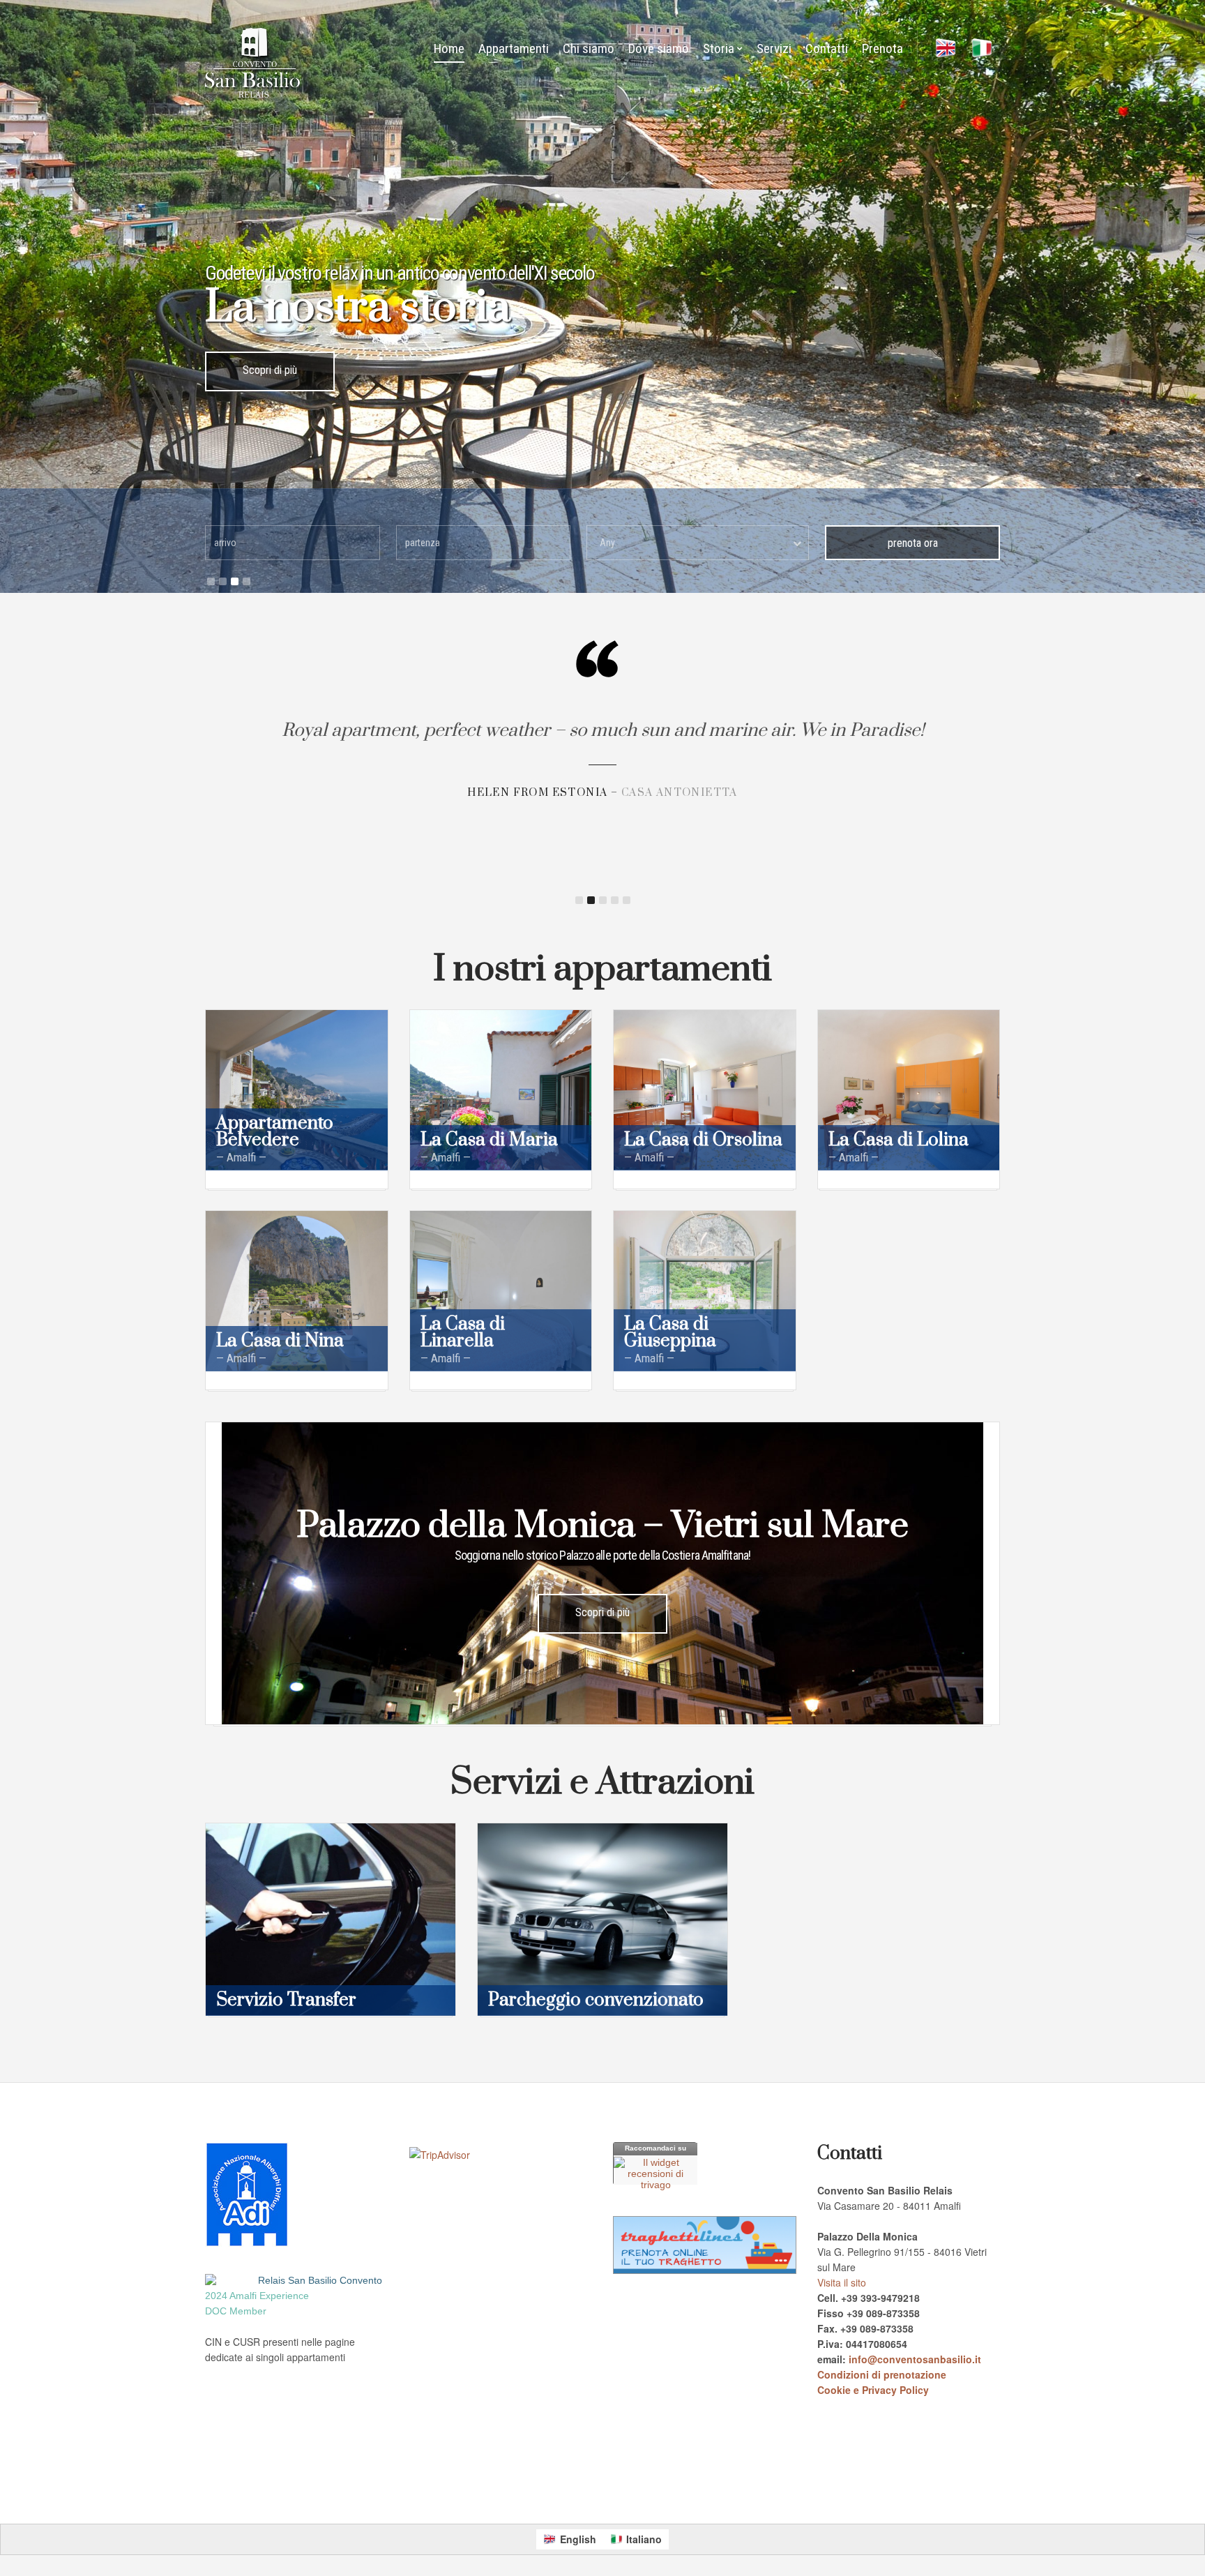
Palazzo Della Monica (510, 2490)
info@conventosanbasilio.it (915, 2359)
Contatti (827, 48)
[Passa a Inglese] (946, 49)
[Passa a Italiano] (982, 49)
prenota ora (913, 543)
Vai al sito (270, 370)
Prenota (882, 48)
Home (449, 48)
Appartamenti (514, 48)
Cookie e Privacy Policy (873, 2390)
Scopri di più (602, 1612)
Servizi (774, 48)
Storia (719, 48)
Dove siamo (659, 48)
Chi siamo (589, 48)
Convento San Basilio (429, 2490)
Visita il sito (842, 2282)
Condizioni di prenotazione (882, 2374)
